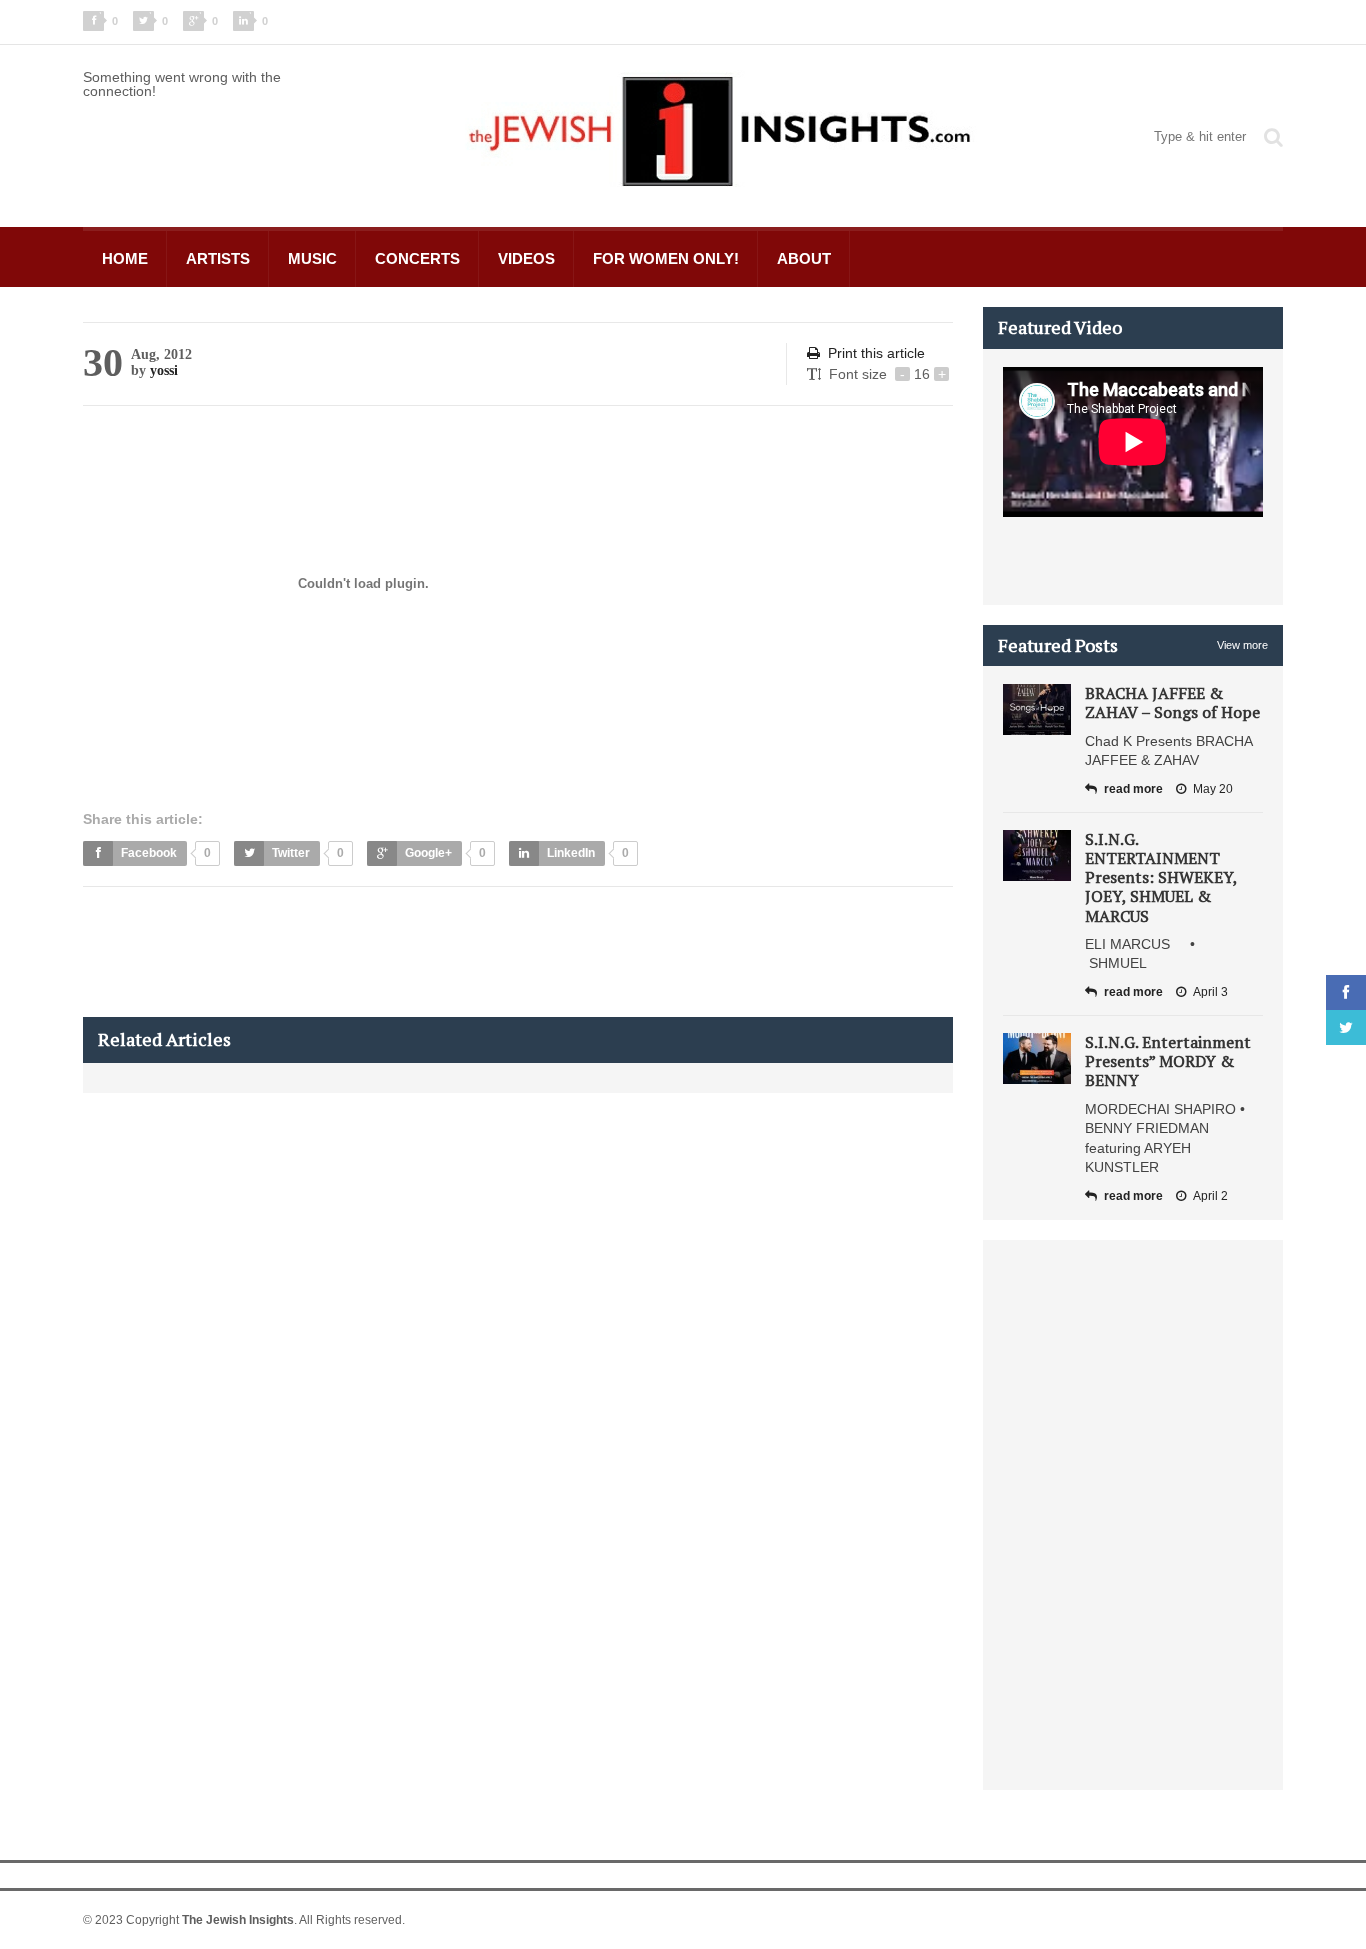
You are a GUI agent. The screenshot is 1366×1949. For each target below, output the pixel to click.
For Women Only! (666, 258)
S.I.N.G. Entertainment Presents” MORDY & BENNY (1168, 1061)
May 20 (1213, 789)
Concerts (417, 258)
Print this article (876, 353)
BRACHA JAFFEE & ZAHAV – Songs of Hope (1172, 702)
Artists (218, 258)
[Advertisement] (447, 952)
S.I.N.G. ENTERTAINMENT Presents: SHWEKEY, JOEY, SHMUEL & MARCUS (1161, 877)
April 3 (1210, 992)
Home (125, 258)
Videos (526, 258)
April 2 (1210, 1196)
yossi (164, 370)
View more (1242, 645)
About (804, 258)
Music (312, 258)
